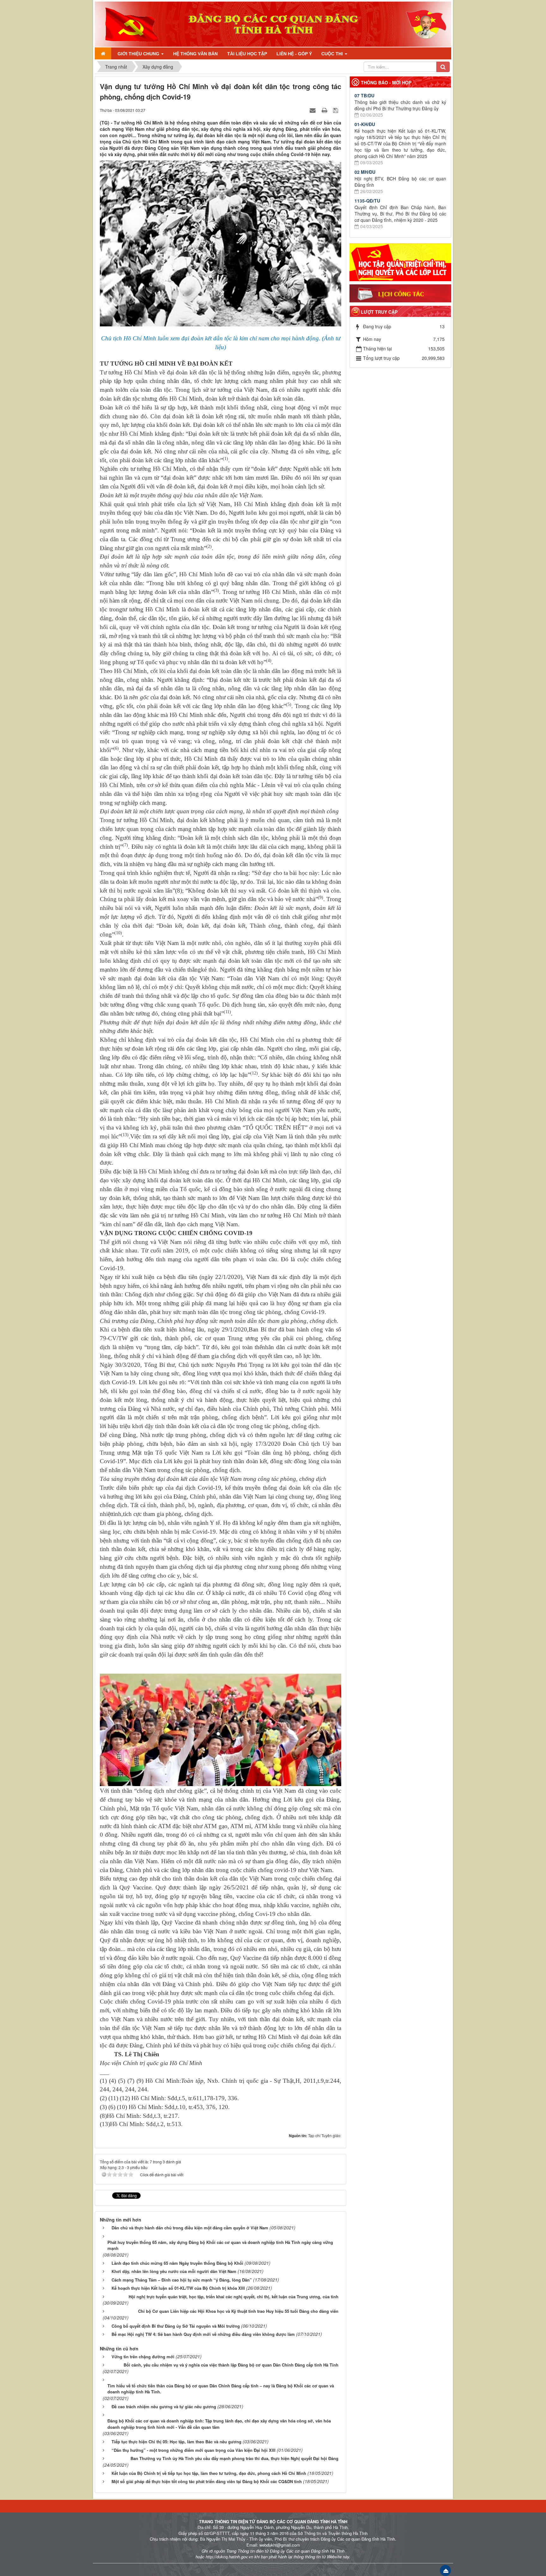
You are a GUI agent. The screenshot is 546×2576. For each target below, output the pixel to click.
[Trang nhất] (103, 53)
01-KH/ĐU (365, 124)
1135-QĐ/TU (367, 201)
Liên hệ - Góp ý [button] (294, 54)
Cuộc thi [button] (333, 54)
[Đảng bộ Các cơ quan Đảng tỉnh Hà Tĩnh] (129, 23)
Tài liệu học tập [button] (247, 54)
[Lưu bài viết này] (336, 110)
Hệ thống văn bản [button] (195, 54)
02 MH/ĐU (365, 172)
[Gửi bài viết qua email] (313, 110)
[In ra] (325, 110)
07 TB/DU (364, 95)
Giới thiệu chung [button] (139, 54)
